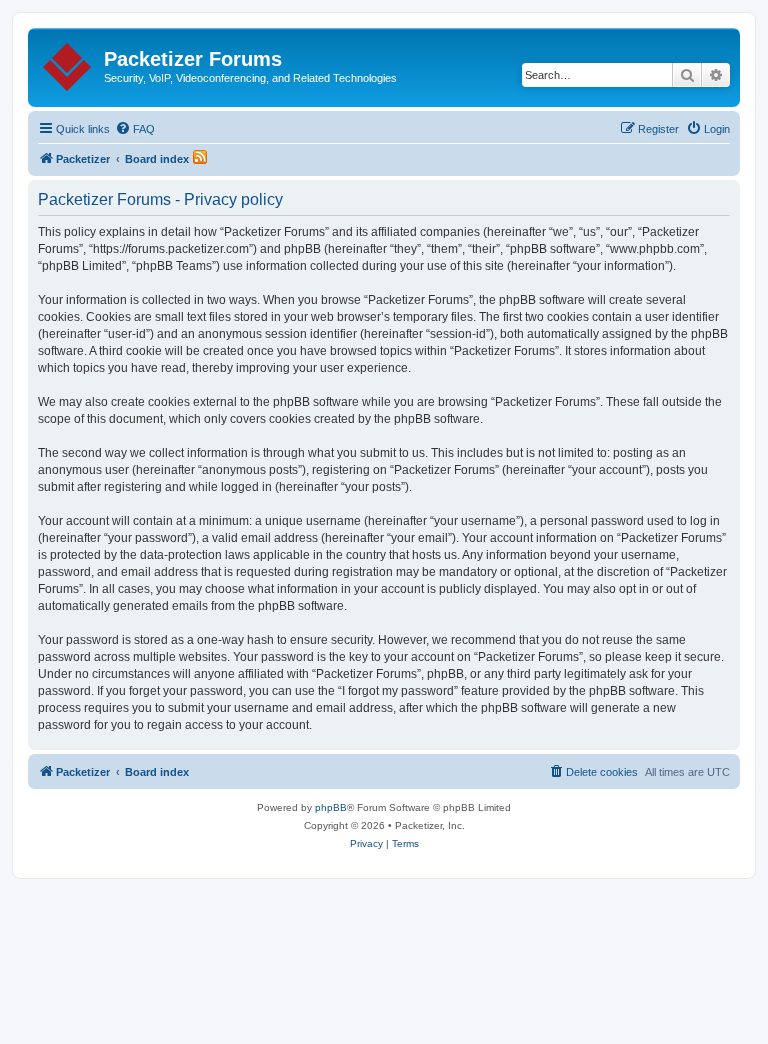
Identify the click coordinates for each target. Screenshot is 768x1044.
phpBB (331, 807)
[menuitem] (135, 129)
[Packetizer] (68, 63)
